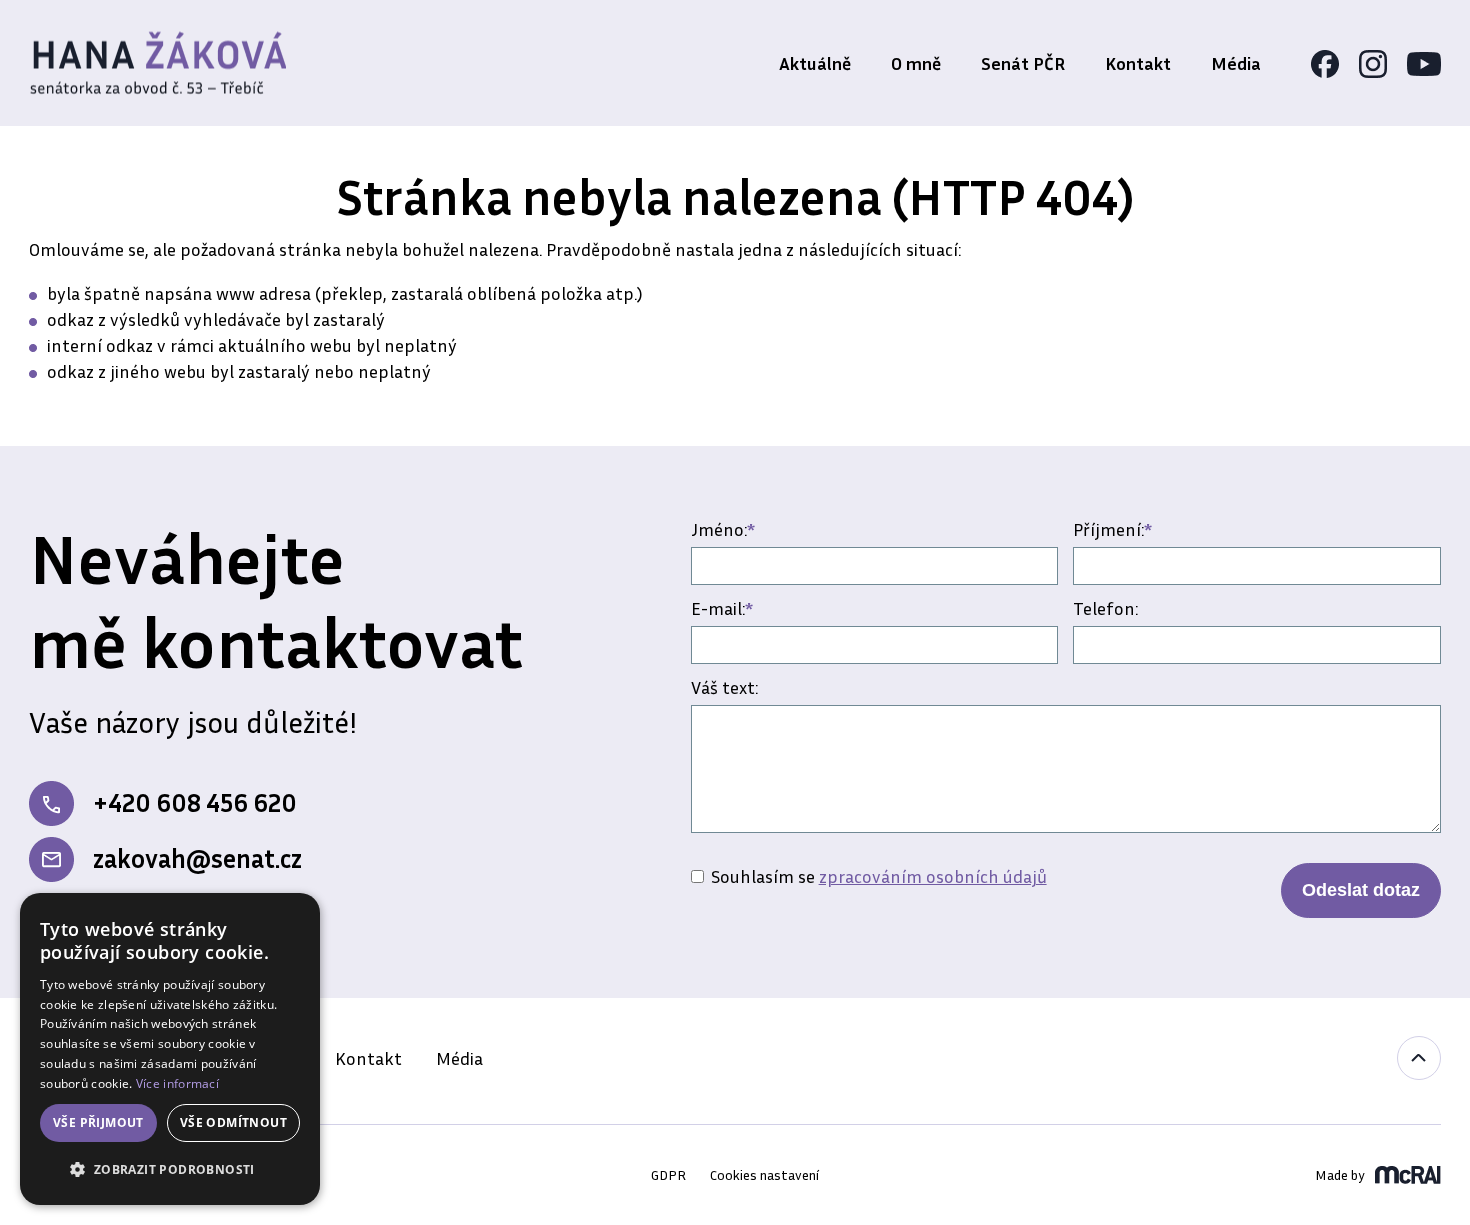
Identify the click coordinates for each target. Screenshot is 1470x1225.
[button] (170, 1170)
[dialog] (170, 1049)
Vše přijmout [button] (98, 1122)
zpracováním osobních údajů (933, 876)
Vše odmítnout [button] (233, 1122)
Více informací (177, 1083)
